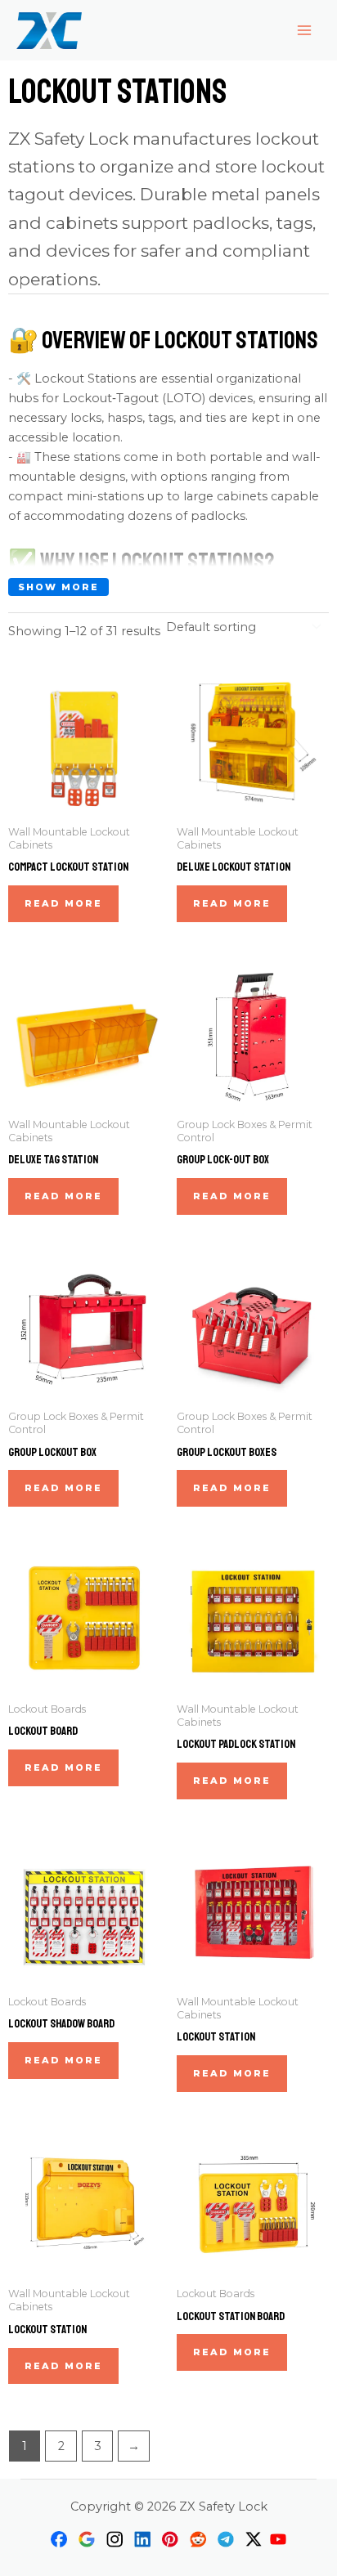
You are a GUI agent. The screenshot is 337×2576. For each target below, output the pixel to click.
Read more (63, 903)
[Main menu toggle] (304, 30)
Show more (58, 587)
